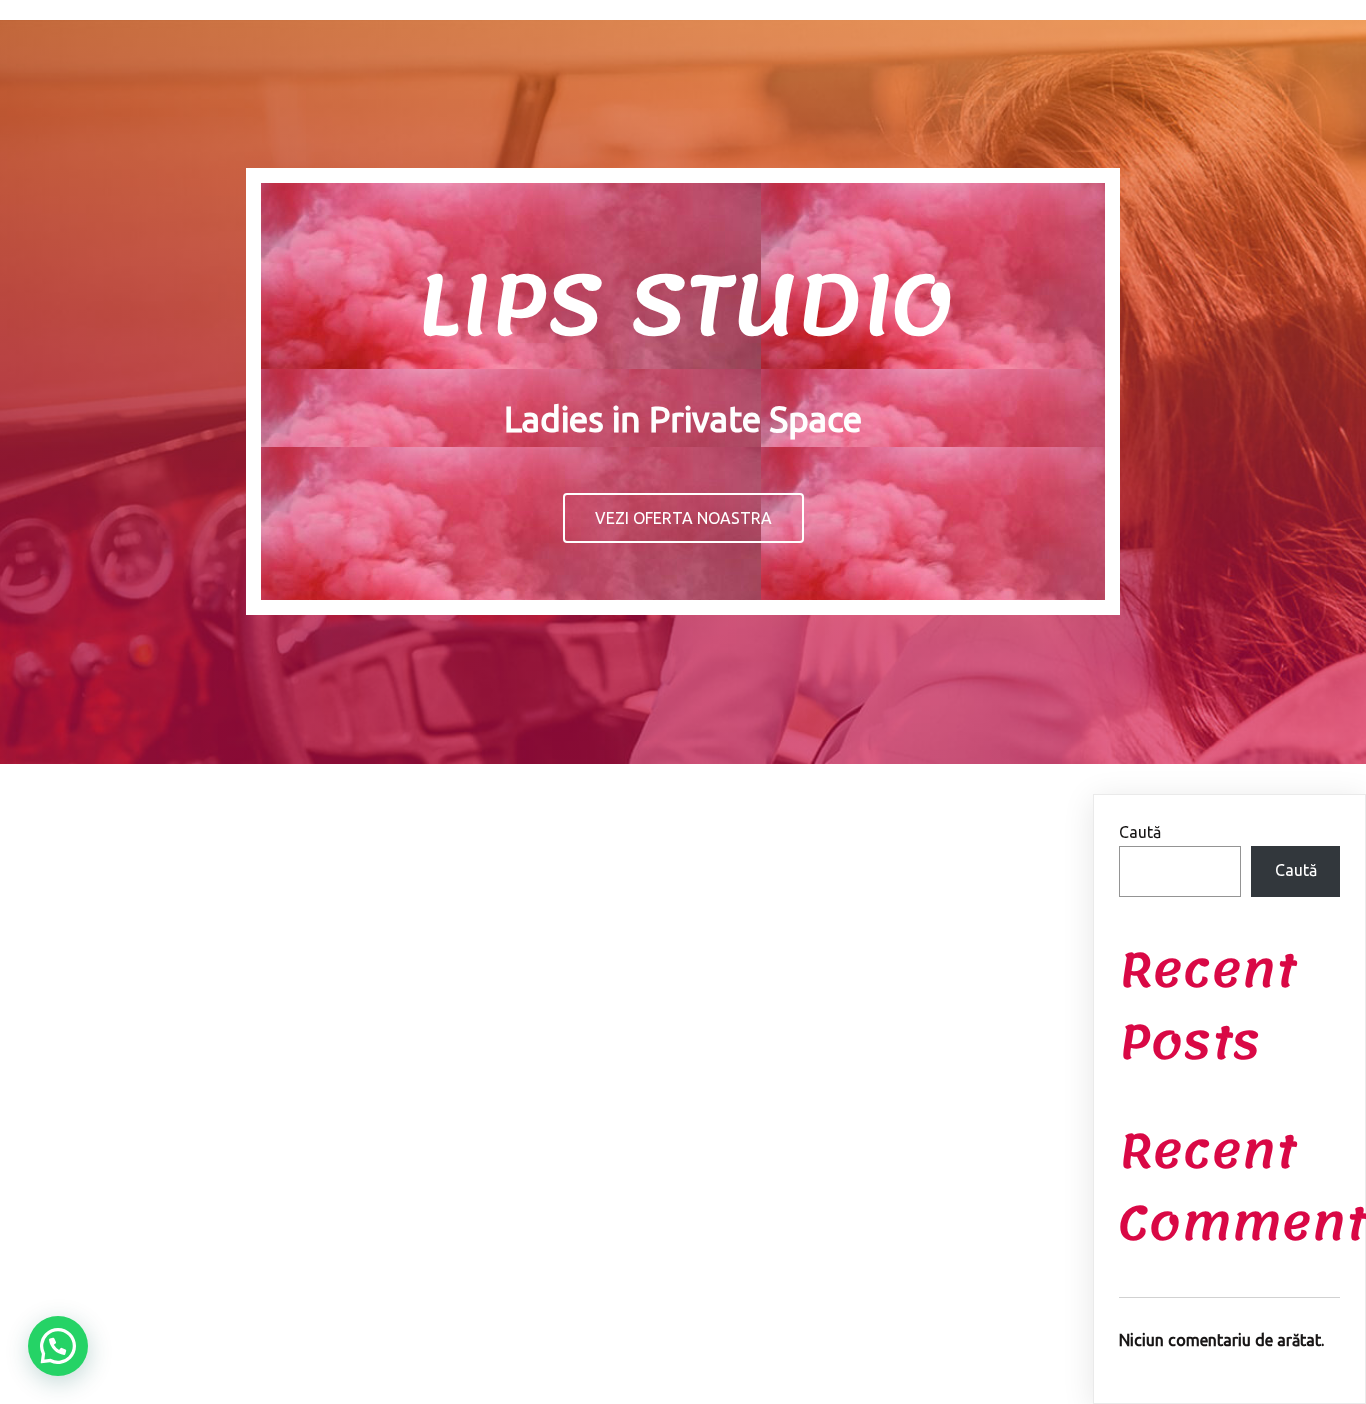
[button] (58, 1346)
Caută (1140, 832)
